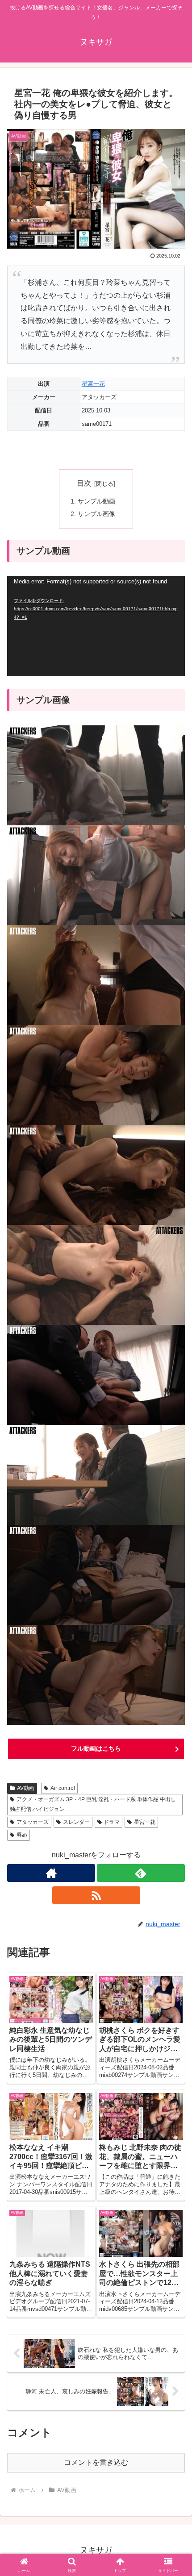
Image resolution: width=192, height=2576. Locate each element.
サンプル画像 (96, 514)
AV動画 (26, 1788)
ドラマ (112, 1822)
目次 (84, 483)
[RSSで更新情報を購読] (96, 1895)
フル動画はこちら (96, 1748)
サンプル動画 (96, 501)
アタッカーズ (33, 1822)
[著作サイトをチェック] (51, 1873)
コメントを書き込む (96, 2462)
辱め (22, 1835)
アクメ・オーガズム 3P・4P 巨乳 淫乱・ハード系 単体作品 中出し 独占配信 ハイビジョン (93, 1804)
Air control (63, 1788)
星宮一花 (93, 384)
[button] (173, 1649)
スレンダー (76, 1822)
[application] (96, 626)
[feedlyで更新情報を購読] (141, 1873)
